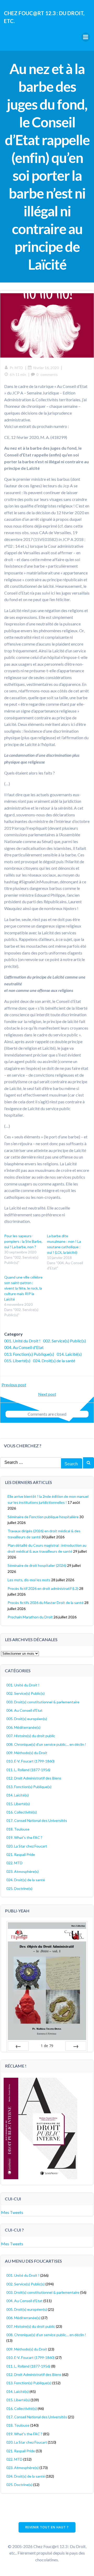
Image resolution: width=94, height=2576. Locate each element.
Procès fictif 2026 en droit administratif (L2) (43, 1588)
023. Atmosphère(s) (22, 1871)
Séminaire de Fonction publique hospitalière (43, 1517)
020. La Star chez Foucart (27, 1846)
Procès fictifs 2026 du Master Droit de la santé (46, 1603)
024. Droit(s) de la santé (54, 1361)
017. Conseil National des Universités (37, 1820)
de (47, 2046)
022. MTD (14, 1863)
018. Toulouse (18, 1829)
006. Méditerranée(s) (23, 1727)
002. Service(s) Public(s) (64, 1341)
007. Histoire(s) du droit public (31, 1736)
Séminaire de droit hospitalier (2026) (37, 1565)
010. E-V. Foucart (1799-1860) (30, 1761)
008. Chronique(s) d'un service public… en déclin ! (46, 1744)
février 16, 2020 (46, 368)
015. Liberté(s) (17, 1361)
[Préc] (18, 2046)
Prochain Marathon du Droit (30, 1617)
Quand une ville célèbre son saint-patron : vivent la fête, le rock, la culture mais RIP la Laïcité (23, 1288)
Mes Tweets (12, 2212)
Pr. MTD (16, 368)
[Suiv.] (76, 2046)
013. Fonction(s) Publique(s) (29, 1354)
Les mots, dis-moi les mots (29, 1580)
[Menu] (86, 37)
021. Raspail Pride (21, 1854)
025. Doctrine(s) (19, 1888)
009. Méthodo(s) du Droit (27, 1753)
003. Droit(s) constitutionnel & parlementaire (43, 1702)
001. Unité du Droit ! (22, 1341)
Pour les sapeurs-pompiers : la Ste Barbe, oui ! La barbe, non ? (23, 1241)
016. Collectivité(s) (22, 1812)
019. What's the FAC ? (24, 1837)
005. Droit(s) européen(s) (27, 1719)
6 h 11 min (18, 374)
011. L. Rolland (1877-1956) (28, 1770)
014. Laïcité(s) (69, 1354)
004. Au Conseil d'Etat (24, 1347)
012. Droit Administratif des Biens (34, 1778)
